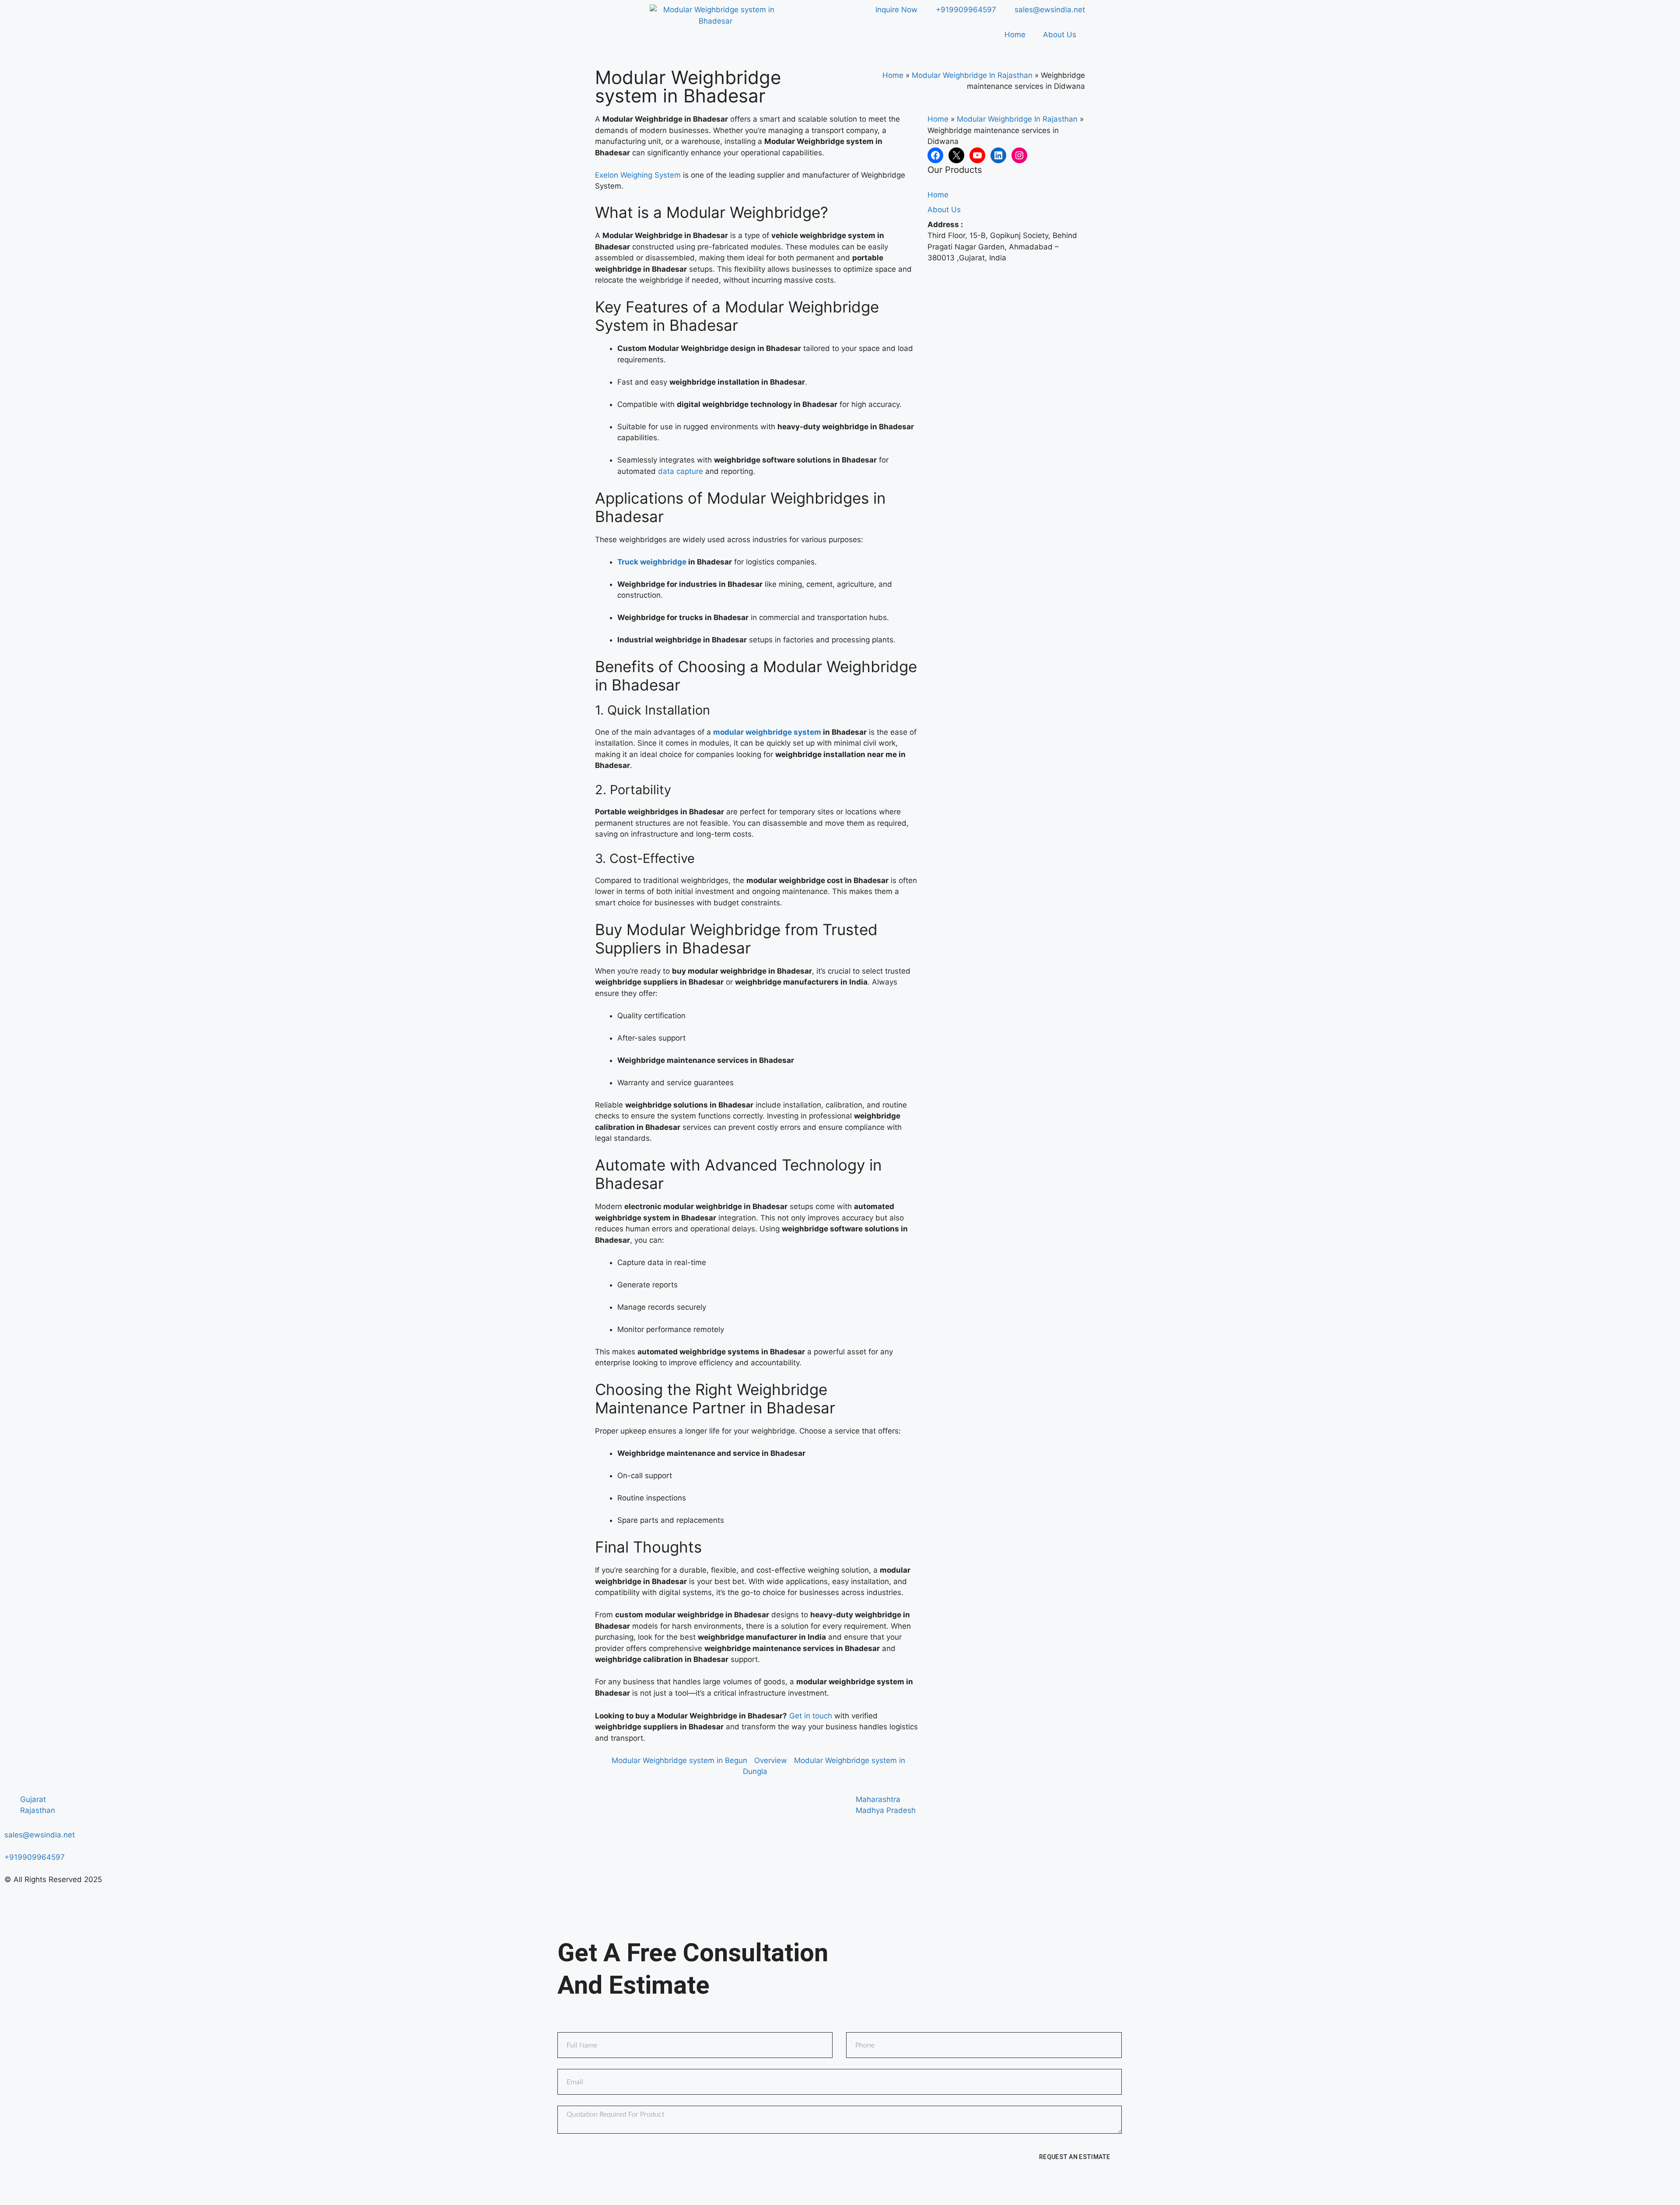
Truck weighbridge (652, 562)
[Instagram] (1019, 155)
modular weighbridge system (767, 732)
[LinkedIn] (998, 155)
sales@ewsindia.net (40, 1835)
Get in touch (811, 1716)
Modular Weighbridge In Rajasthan (972, 75)
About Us (1060, 35)
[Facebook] (935, 155)
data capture (681, 471)
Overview (771, 1760)
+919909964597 (35, 1857)
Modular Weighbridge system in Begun (679, 1760)
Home (1015, 35)
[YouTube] (977, 155)
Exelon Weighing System (638, 175)
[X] (956, 155)
